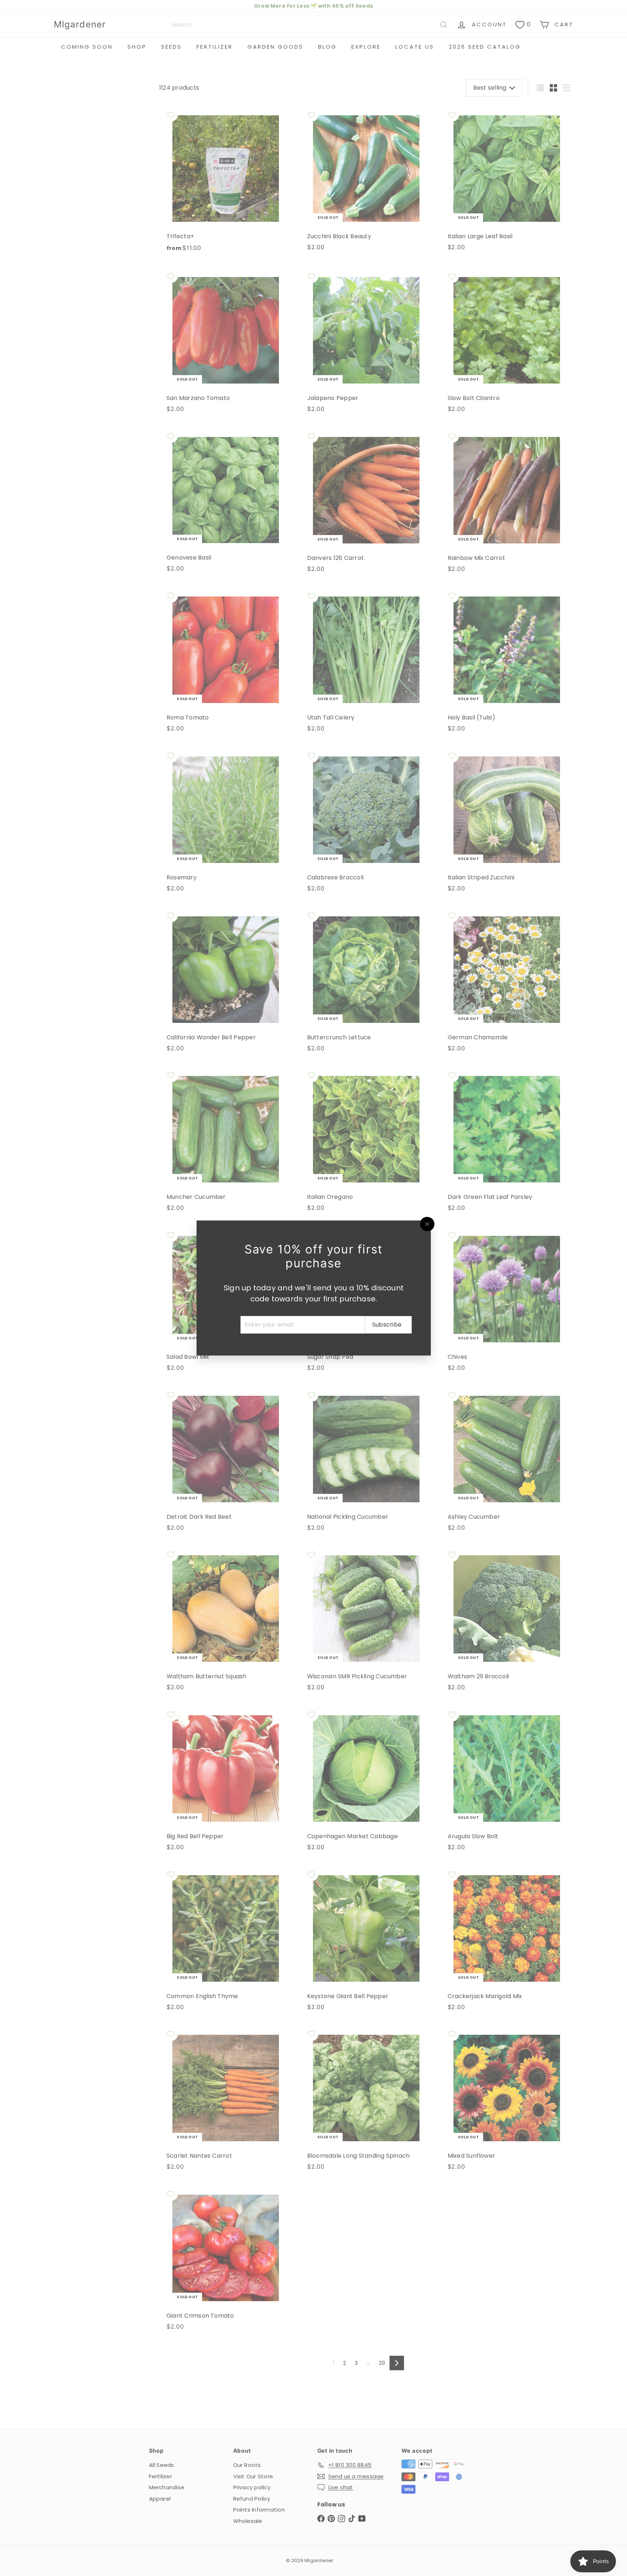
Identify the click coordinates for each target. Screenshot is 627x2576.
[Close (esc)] (427, 1224)
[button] (146, 2508)
